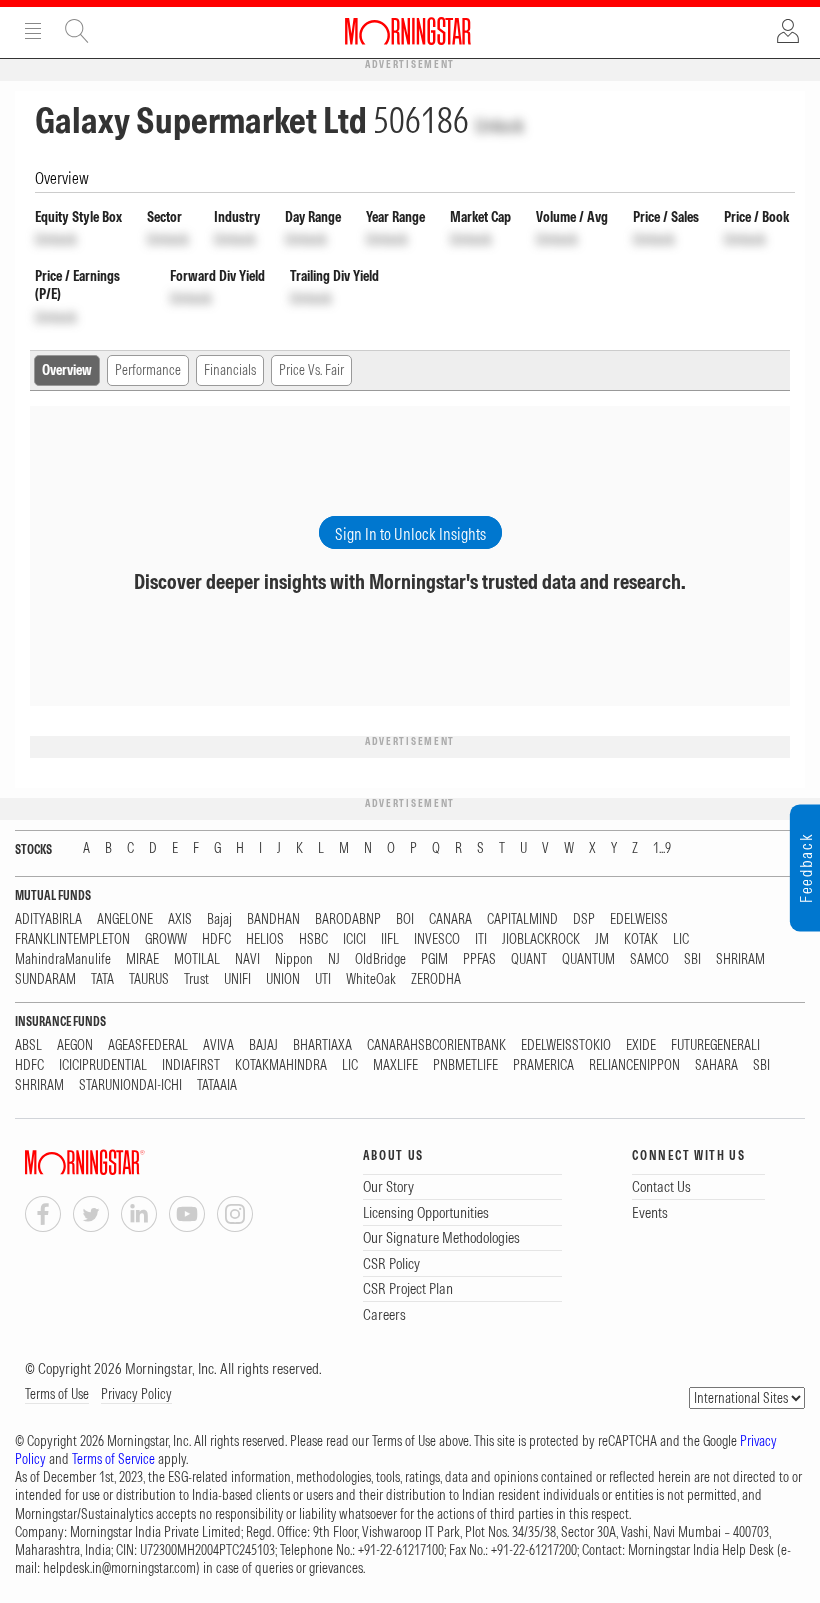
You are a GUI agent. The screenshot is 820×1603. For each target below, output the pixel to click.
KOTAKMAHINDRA (281, 1065)
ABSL (28, 1045)
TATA (102, 979)
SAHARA (716, 1065)
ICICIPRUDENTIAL (103, 1065)
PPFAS (479, 959)
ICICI (354, 939)
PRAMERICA (543, 1065)
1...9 (662, 848)
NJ (334, 959)
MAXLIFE (395, 1065)
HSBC (313, 939)
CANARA (450, 919)
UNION (283, 979)
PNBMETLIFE (465, 1065)
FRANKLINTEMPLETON (72, 939)
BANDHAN (273, 919)
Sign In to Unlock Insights (410, 534)
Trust (196, 979)
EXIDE (641, 1045)
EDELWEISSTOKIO (566, 1045)
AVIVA (218, 1045)
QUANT (529, 959)
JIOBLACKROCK (541, 939)
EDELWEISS (639, 919)
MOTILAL (197, 959)
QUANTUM (588, 959)
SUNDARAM (45, 979)
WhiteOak (371, 979)
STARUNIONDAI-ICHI (130, 1085)
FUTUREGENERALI (715, 1045)
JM (602, 939)
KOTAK (641, 939)
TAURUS (149, 979)
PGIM (434, 959)
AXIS (180, 919)
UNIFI (237, 979)
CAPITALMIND (522, 919)
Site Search (77, 31)
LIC (681, 939)
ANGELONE (125, 919)
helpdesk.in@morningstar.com (119, 1568)
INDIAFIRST (191, 1065)
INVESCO (437, 939)
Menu (33, 31)
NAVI (247, 959)
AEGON (75, 1045)
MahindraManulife (63, 959)
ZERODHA (436, 979)
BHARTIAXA (322, 1045)
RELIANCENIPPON (634, 1065)
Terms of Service (113, 1459)
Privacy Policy (136, 1394)
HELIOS (265, 939)
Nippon (294, 959)
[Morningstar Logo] (408, 31)
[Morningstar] (125, 1162)
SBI (692, 959)
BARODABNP (348, 919)
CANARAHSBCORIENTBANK (436, 1045)
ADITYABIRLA (48, 919)
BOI (405, 919)
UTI (323, 979)
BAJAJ (263, 1045)
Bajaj (219, 919)
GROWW (166, 939)
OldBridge (380, 959)
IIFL (390, 939)
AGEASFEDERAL (148, 1045)
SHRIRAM (740, 959)
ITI (481, 939)
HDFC (216, 939)
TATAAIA (217, 1085)
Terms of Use (57, 1394)
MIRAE (142, 959)
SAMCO (649, 959)
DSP (584, 919)
